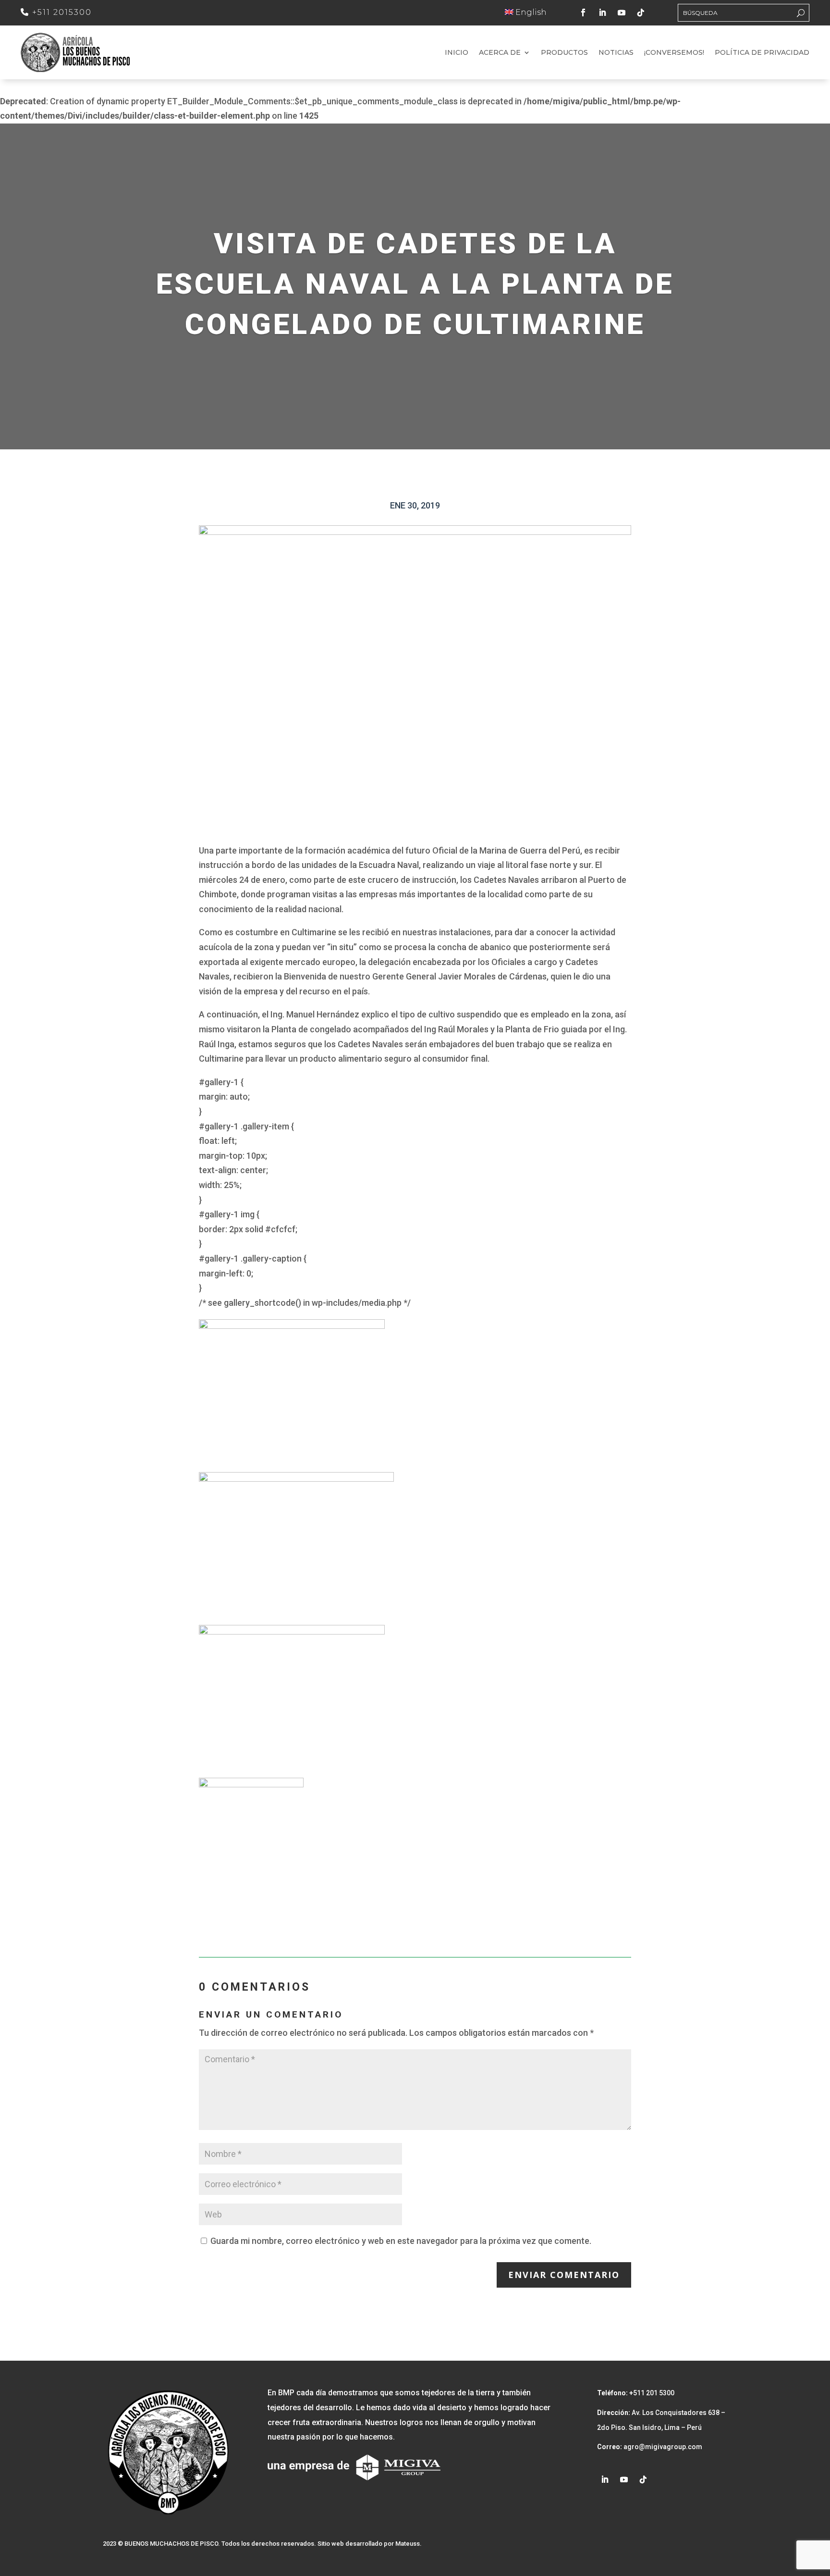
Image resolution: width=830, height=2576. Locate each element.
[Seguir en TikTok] (641, 12)
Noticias (616, 53)
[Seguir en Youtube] (622, 12)
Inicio (457, 53)
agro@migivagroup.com (662, 2447)
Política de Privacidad (762, 53)
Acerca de (500, 53)
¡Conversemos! (674, 53)
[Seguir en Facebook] (583, 12)
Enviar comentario (564, 2275)
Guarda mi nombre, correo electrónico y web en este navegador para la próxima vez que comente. (401, 2241)
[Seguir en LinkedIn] (602, 12)
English (530, 12)
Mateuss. (409, 2544)
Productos (564, 53)
